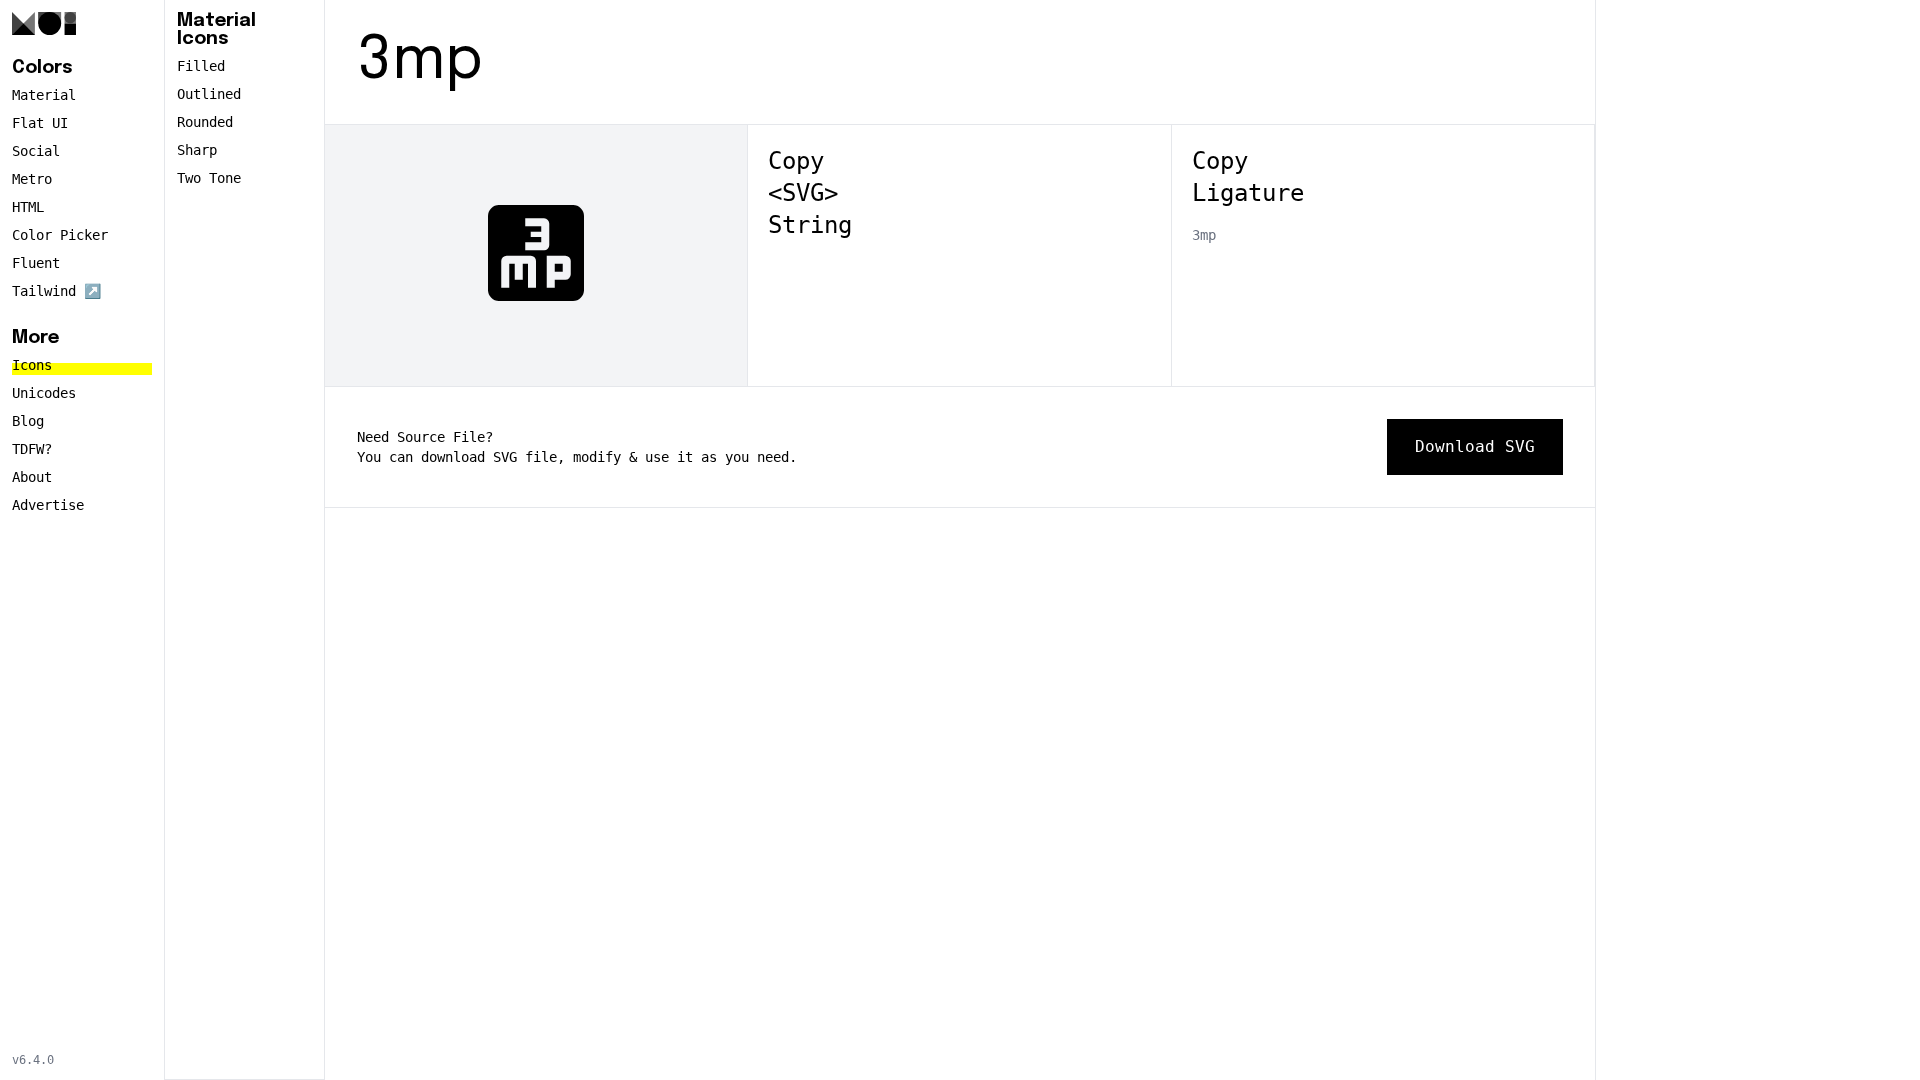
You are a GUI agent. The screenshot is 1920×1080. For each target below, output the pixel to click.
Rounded (205, 122)
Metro (32, 179)
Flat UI (40, 123)
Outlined (209, 94)
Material (44, 95)
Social (36, 151)
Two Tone (209, 178)
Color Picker (60, 235)
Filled (201, 66)
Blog (28, 421)
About (32, 477)
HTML (28, 207)
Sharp (197, 150)
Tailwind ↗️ (56, 291)
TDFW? (32, 449)
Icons (32, 365)
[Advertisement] (1758, 312)
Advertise (48, 505)
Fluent (36, 263)
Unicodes (44, 393)
